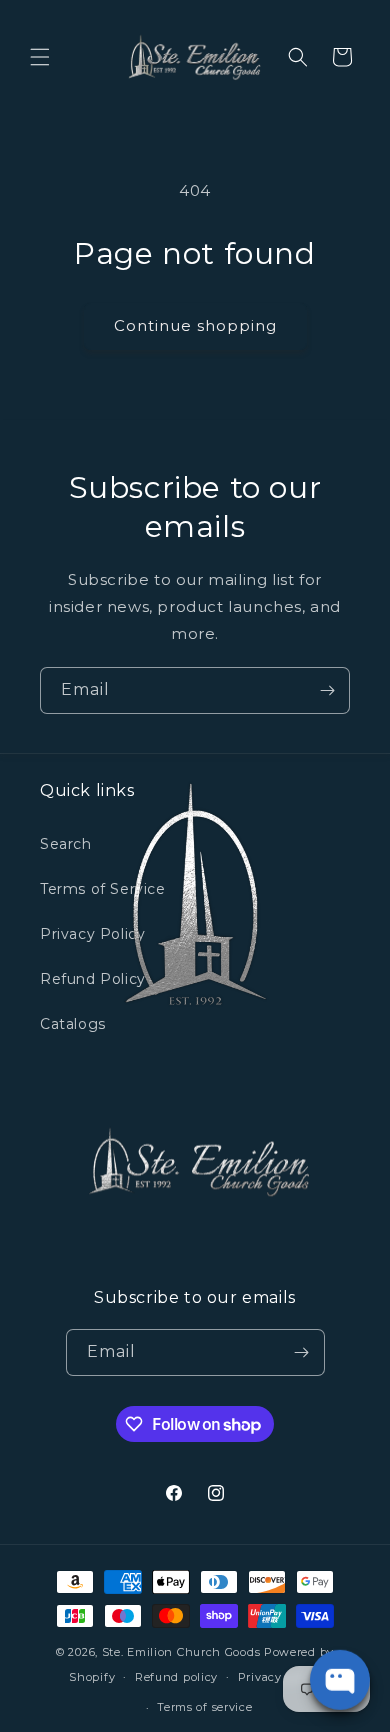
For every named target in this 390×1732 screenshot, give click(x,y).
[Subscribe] (327, 690)
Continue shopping (195, 325)
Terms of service (204, 1707)
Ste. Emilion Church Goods (181, 1652)
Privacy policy (279, 1677)
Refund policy (176, 1677)
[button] (40, 57)
